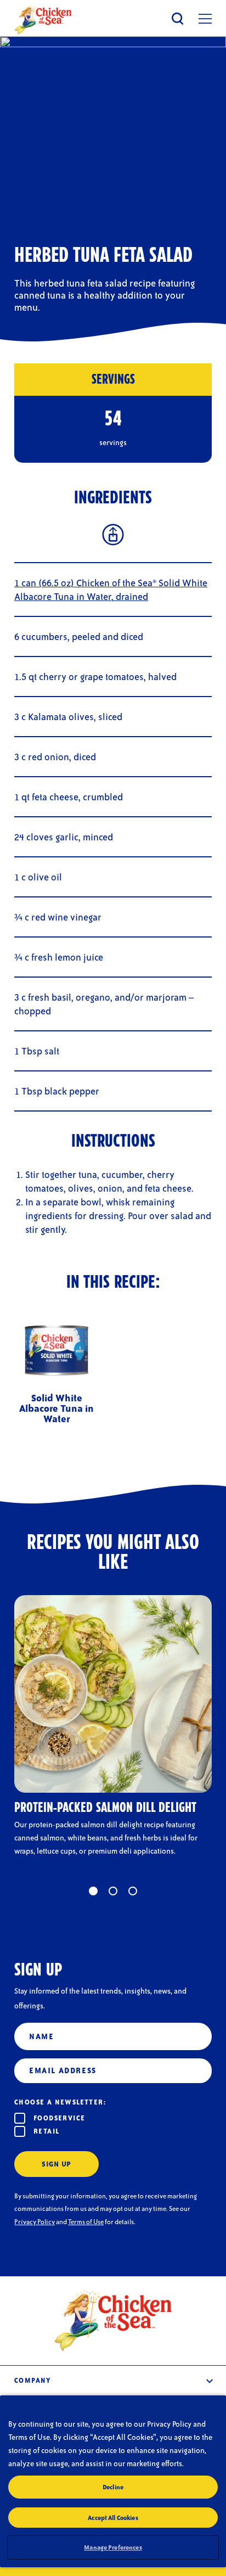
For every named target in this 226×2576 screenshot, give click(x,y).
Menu (205, 19)
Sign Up (56, 2164)
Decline (113, 2487)
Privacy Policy (35, 2222)
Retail (46, 2131)
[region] (113, 2481)
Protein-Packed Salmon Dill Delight (105, 1808)
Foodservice (59, 2118)
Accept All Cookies (113, 2518)
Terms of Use (86, 2222)
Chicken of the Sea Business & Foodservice (43, 20)
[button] (93, 1891)
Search (178, 18)
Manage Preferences (113, 2547)
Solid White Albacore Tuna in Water (56, 1408)
